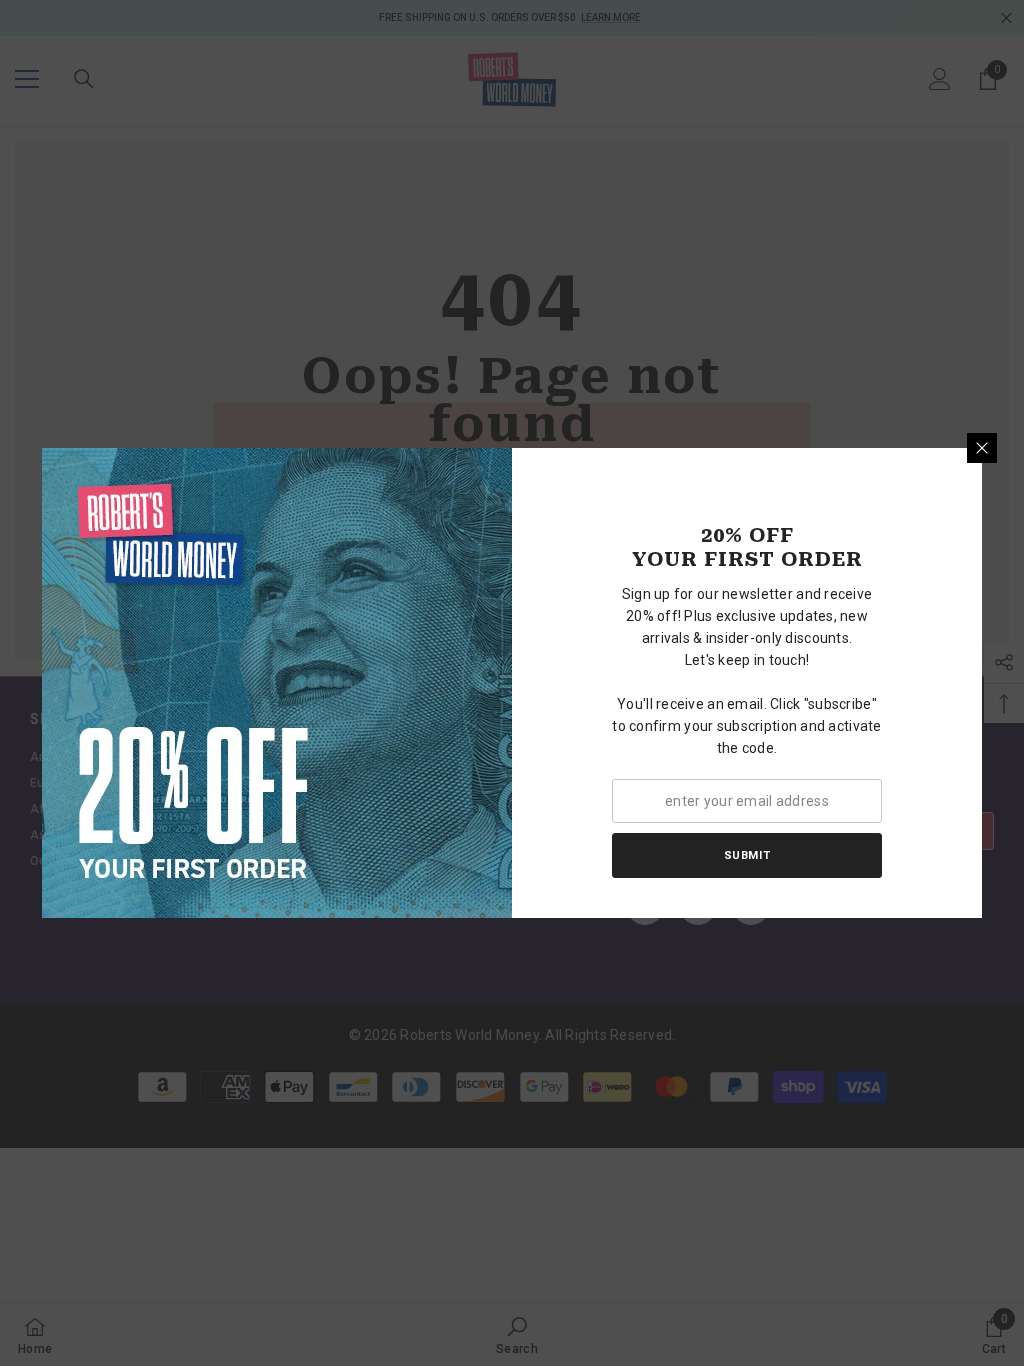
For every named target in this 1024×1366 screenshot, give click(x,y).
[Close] (982, 448)
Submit (747, 855)
